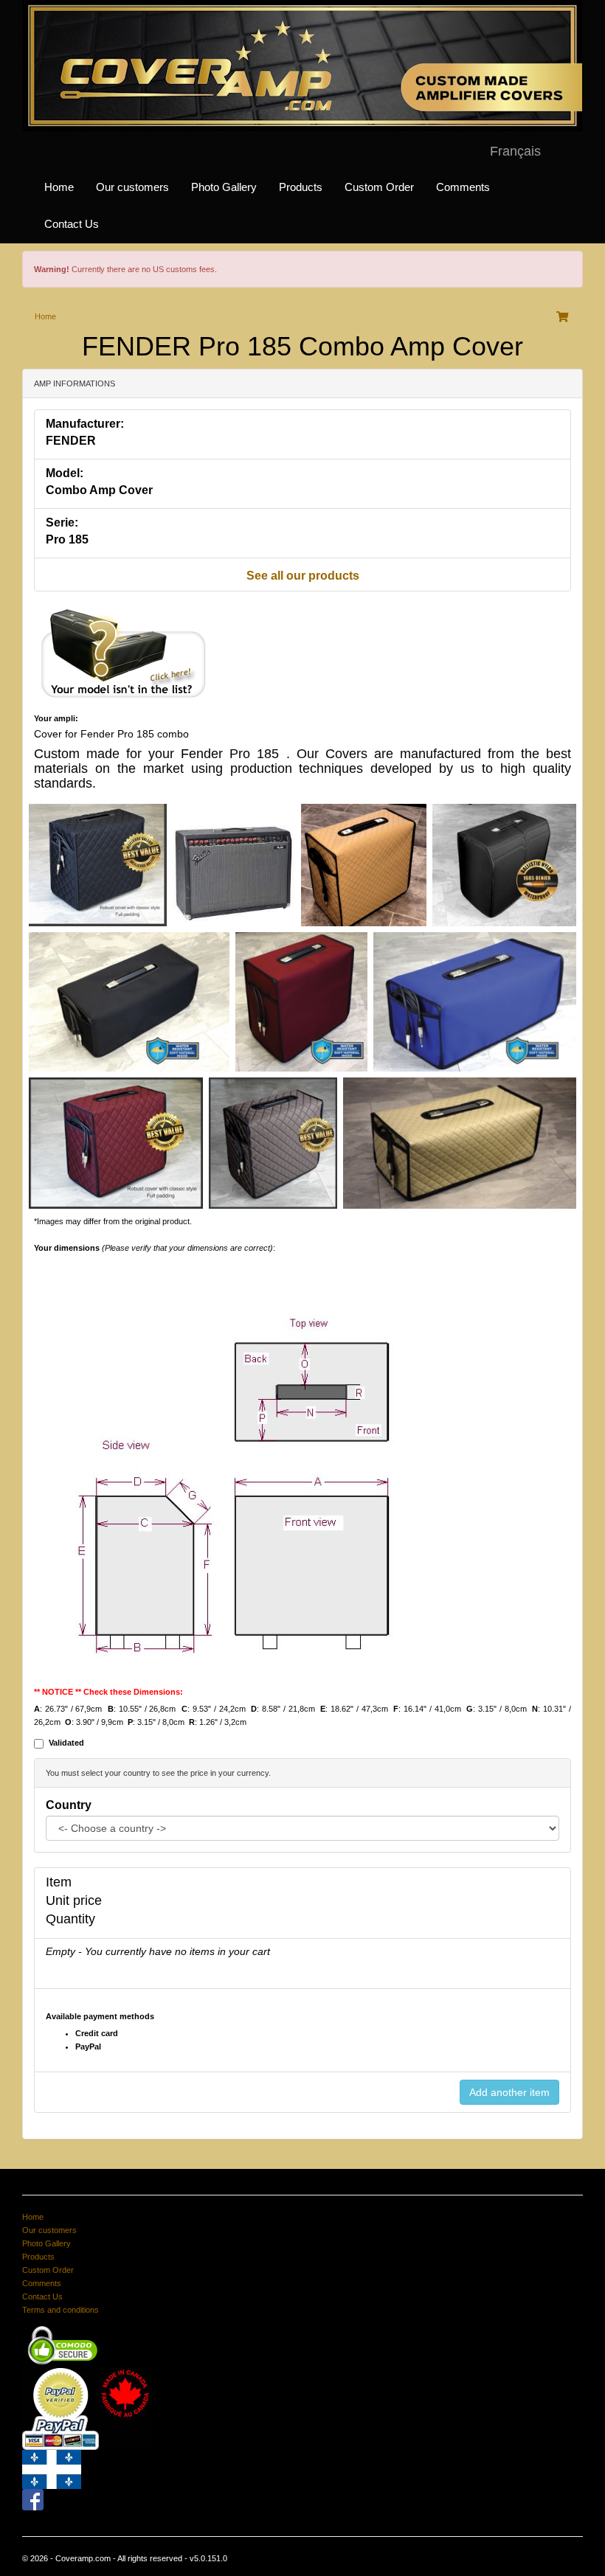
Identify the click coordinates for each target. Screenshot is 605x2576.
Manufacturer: (85, 424)
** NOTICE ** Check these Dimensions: (108, 1692)
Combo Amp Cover (99, 490)
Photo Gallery (224, 187)
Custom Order (379, 187)
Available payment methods (100, 2016)
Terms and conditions (60, 2310)
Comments (463, 187)
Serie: (62, 523)
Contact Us (72, 224)
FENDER (71, 441)
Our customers (132, 187)
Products (301, 187)
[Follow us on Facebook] (33, 2499)
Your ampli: (56, 718)
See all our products (303, 576)
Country (69, 1805)
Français (515, 151)
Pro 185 (67, 539)
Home (59, 187)
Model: (65, 473)
